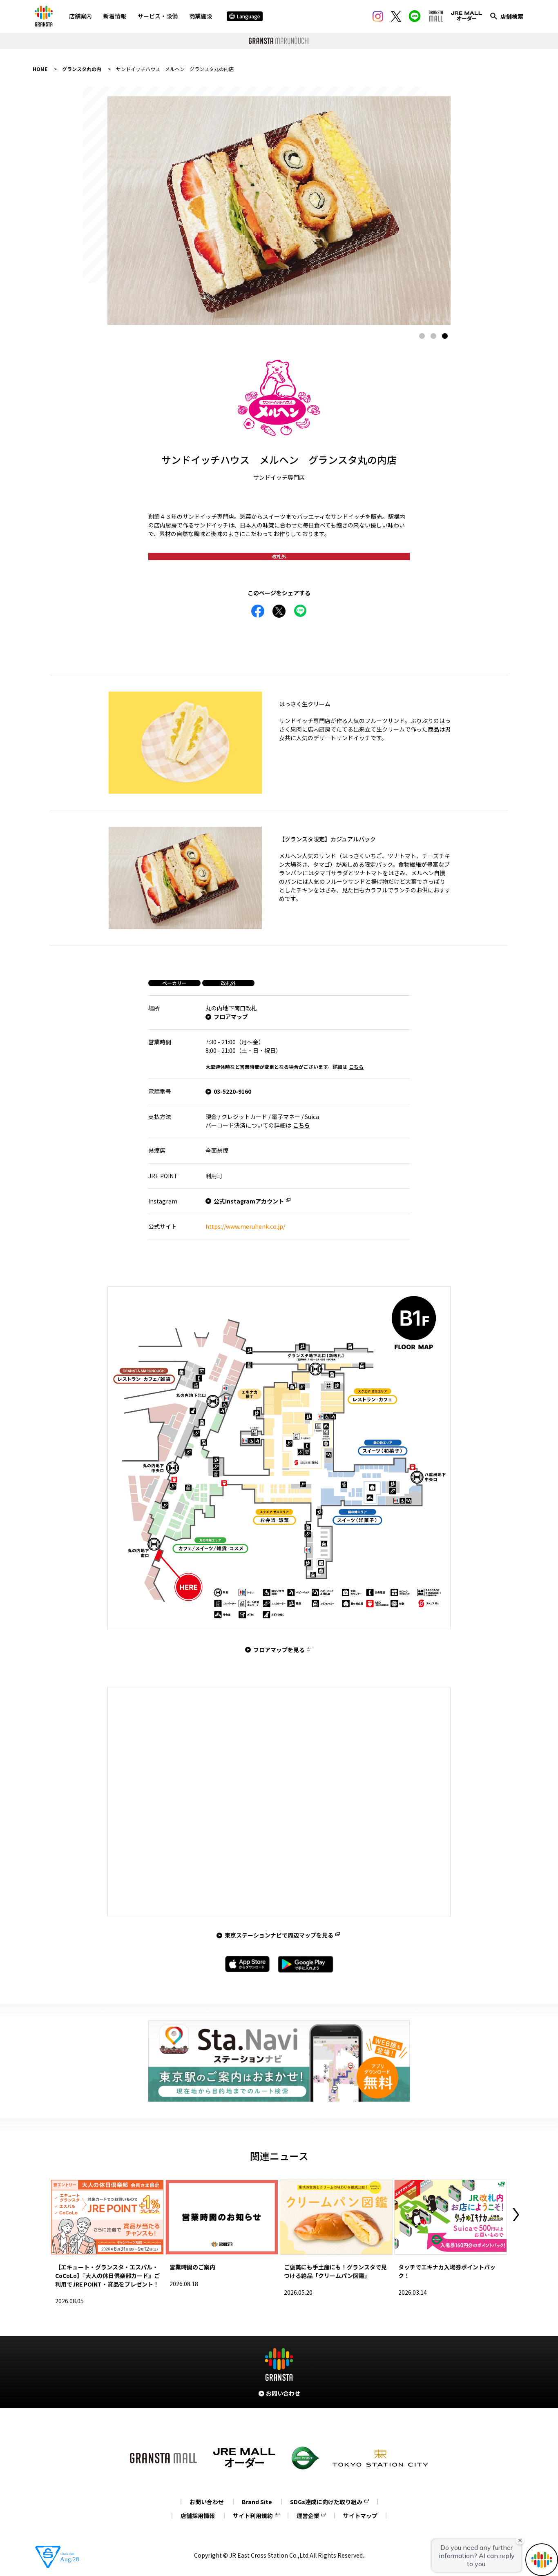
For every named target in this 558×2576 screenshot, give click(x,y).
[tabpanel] (279, 211)
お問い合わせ (207, 2502)
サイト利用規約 (253, 2516)
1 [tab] (422, 336)
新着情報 (115, 16)
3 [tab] (445, 336)
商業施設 (201, 16)
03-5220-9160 (232, 1091)
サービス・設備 (158, 16)
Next (516, 2215)
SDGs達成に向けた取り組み (326, 2502)
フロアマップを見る (279, 1650)
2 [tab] (433, 336)
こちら (356, 1067)
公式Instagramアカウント (249, 1201)
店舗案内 (80, 16)
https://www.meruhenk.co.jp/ (245, 1226)
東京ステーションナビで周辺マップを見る (279, 1935)
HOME (40, 69)
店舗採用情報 (198, 2516)
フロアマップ (231, 1017)
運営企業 (308, 2516)
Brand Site (257, 2502)
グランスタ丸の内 (82, 69)
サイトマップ (360, 2516)
